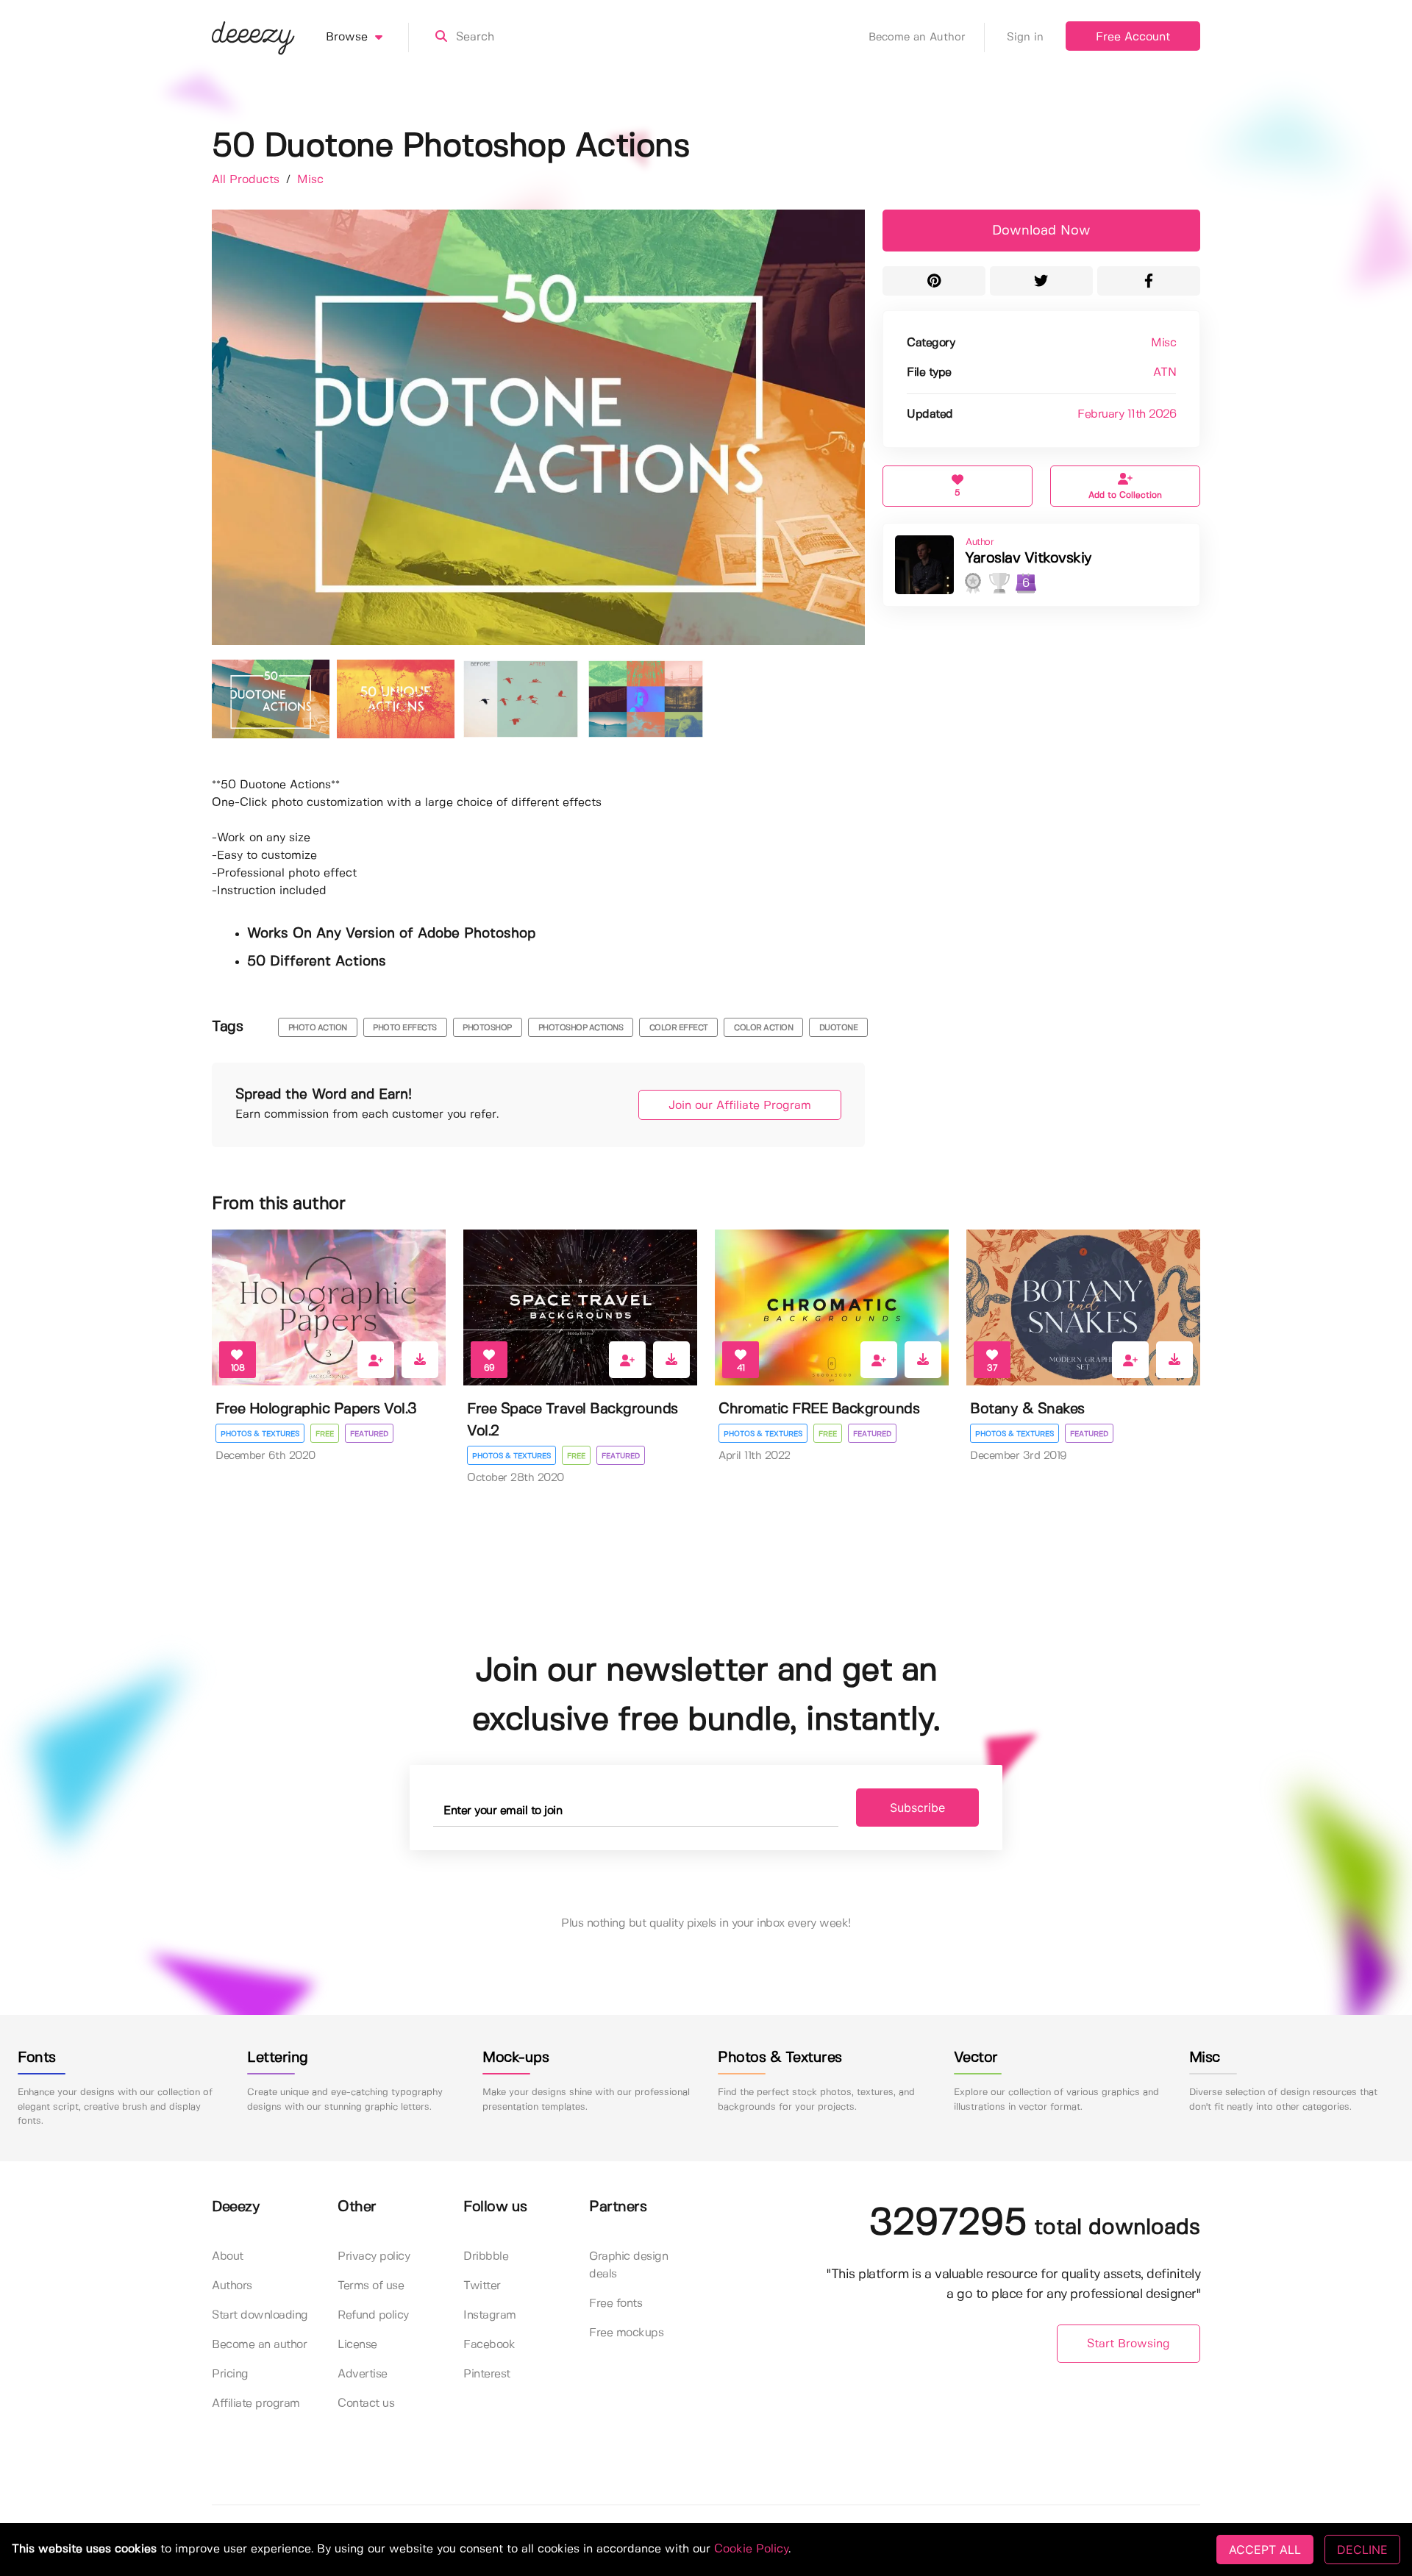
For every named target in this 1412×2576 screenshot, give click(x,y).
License (357, 2345)
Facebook (489, 2345)
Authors (232, 2286)
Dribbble (486, 2256)
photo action (318, 1028)
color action (763, 1028)
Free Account (1133, 37)
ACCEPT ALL (1265, 2550)
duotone (839, 1028)
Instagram (490, 2315)
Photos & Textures (260, 1434)
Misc (310, 180)
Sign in (1025, 38)
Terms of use (371, 2286)
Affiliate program (256, 2404)
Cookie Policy (751, 2549)
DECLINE (1362, 2550)
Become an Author (917, 38)
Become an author (259, 2345)
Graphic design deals (628, 2265)
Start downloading (260, 2315)
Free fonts (616, 2304)
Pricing (230, 2374)
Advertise (363, 2374)
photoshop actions (581, 1028)
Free (325, 1434)
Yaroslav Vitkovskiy (1028, 559)
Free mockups (626, 2333)
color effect (679, 1028)
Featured (369, 1434)
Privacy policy (374, 2256)
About (228, 2256)
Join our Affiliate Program (740, 1106)
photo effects (405, 1028)
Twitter (482, 2286)
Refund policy (373, 2315)
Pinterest (487, 2374)
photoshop (487, 1028)
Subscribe (917, 1808)
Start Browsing (1128, 2344)
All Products (247, 180)
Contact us (366, 2404)
